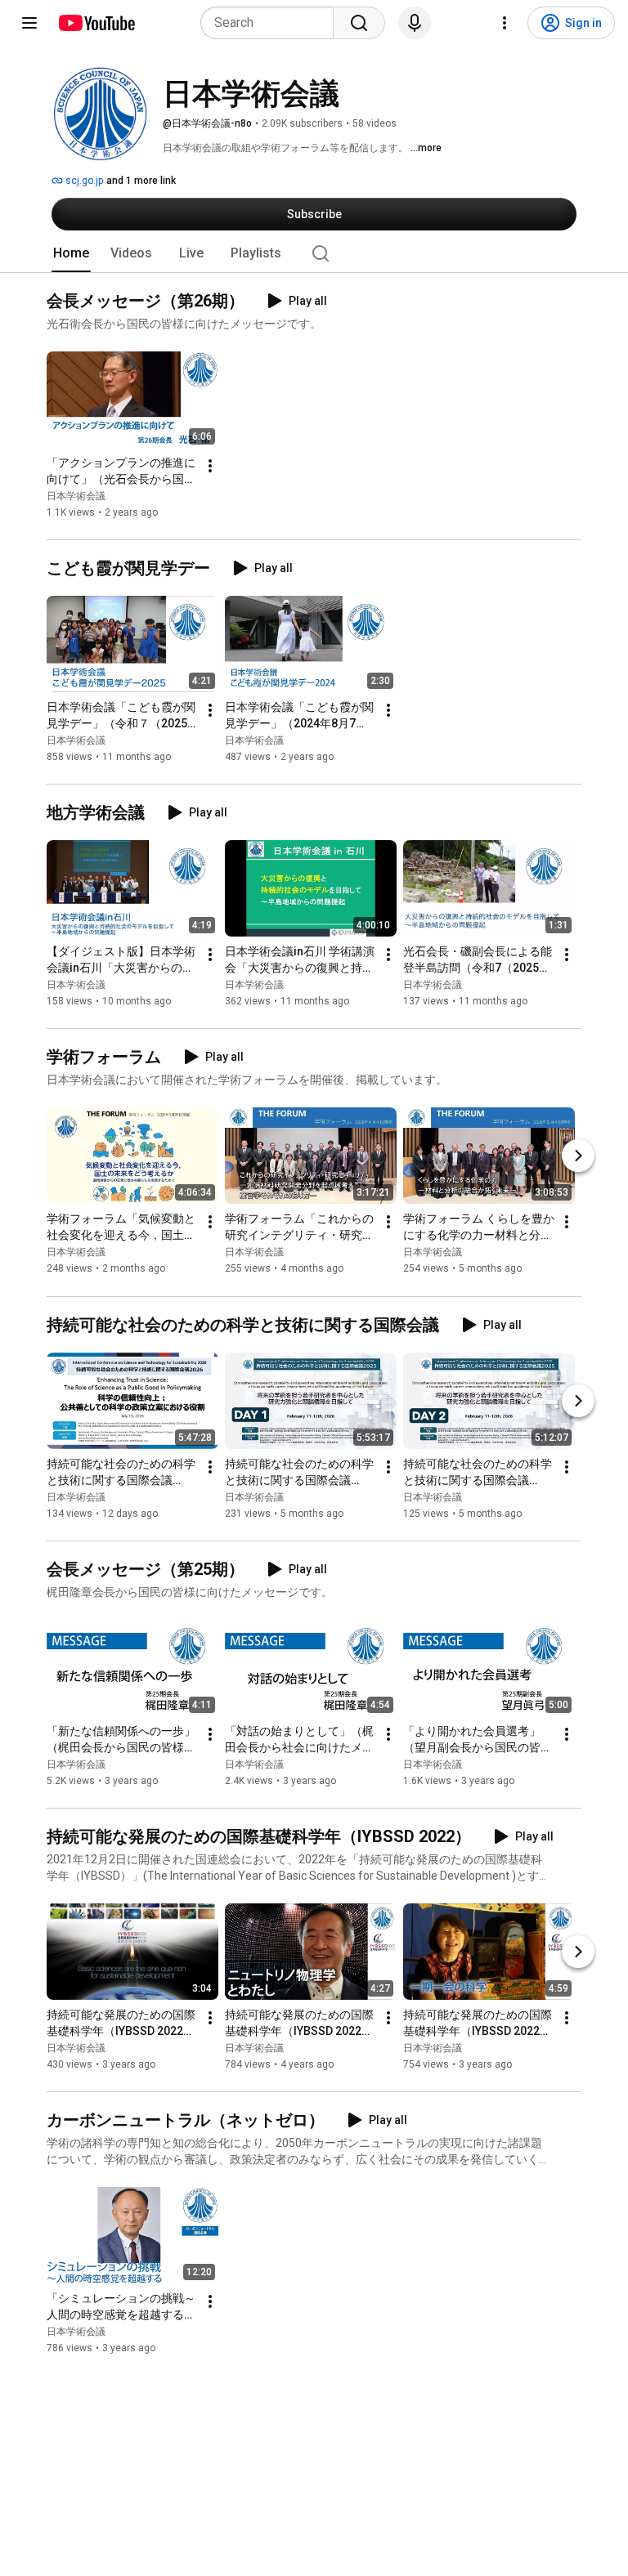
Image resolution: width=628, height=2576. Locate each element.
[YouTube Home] (96, 23)
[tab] (71, 253)
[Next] (578, 1156)
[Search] (359, 23)
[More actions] (210, 466)
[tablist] (314, 253)
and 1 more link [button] (141, 181)
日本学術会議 (76, 496)
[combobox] (272, 23)
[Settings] (505, 23)
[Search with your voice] (415, 23)
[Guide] (29, 23)
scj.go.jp (83, 181)
